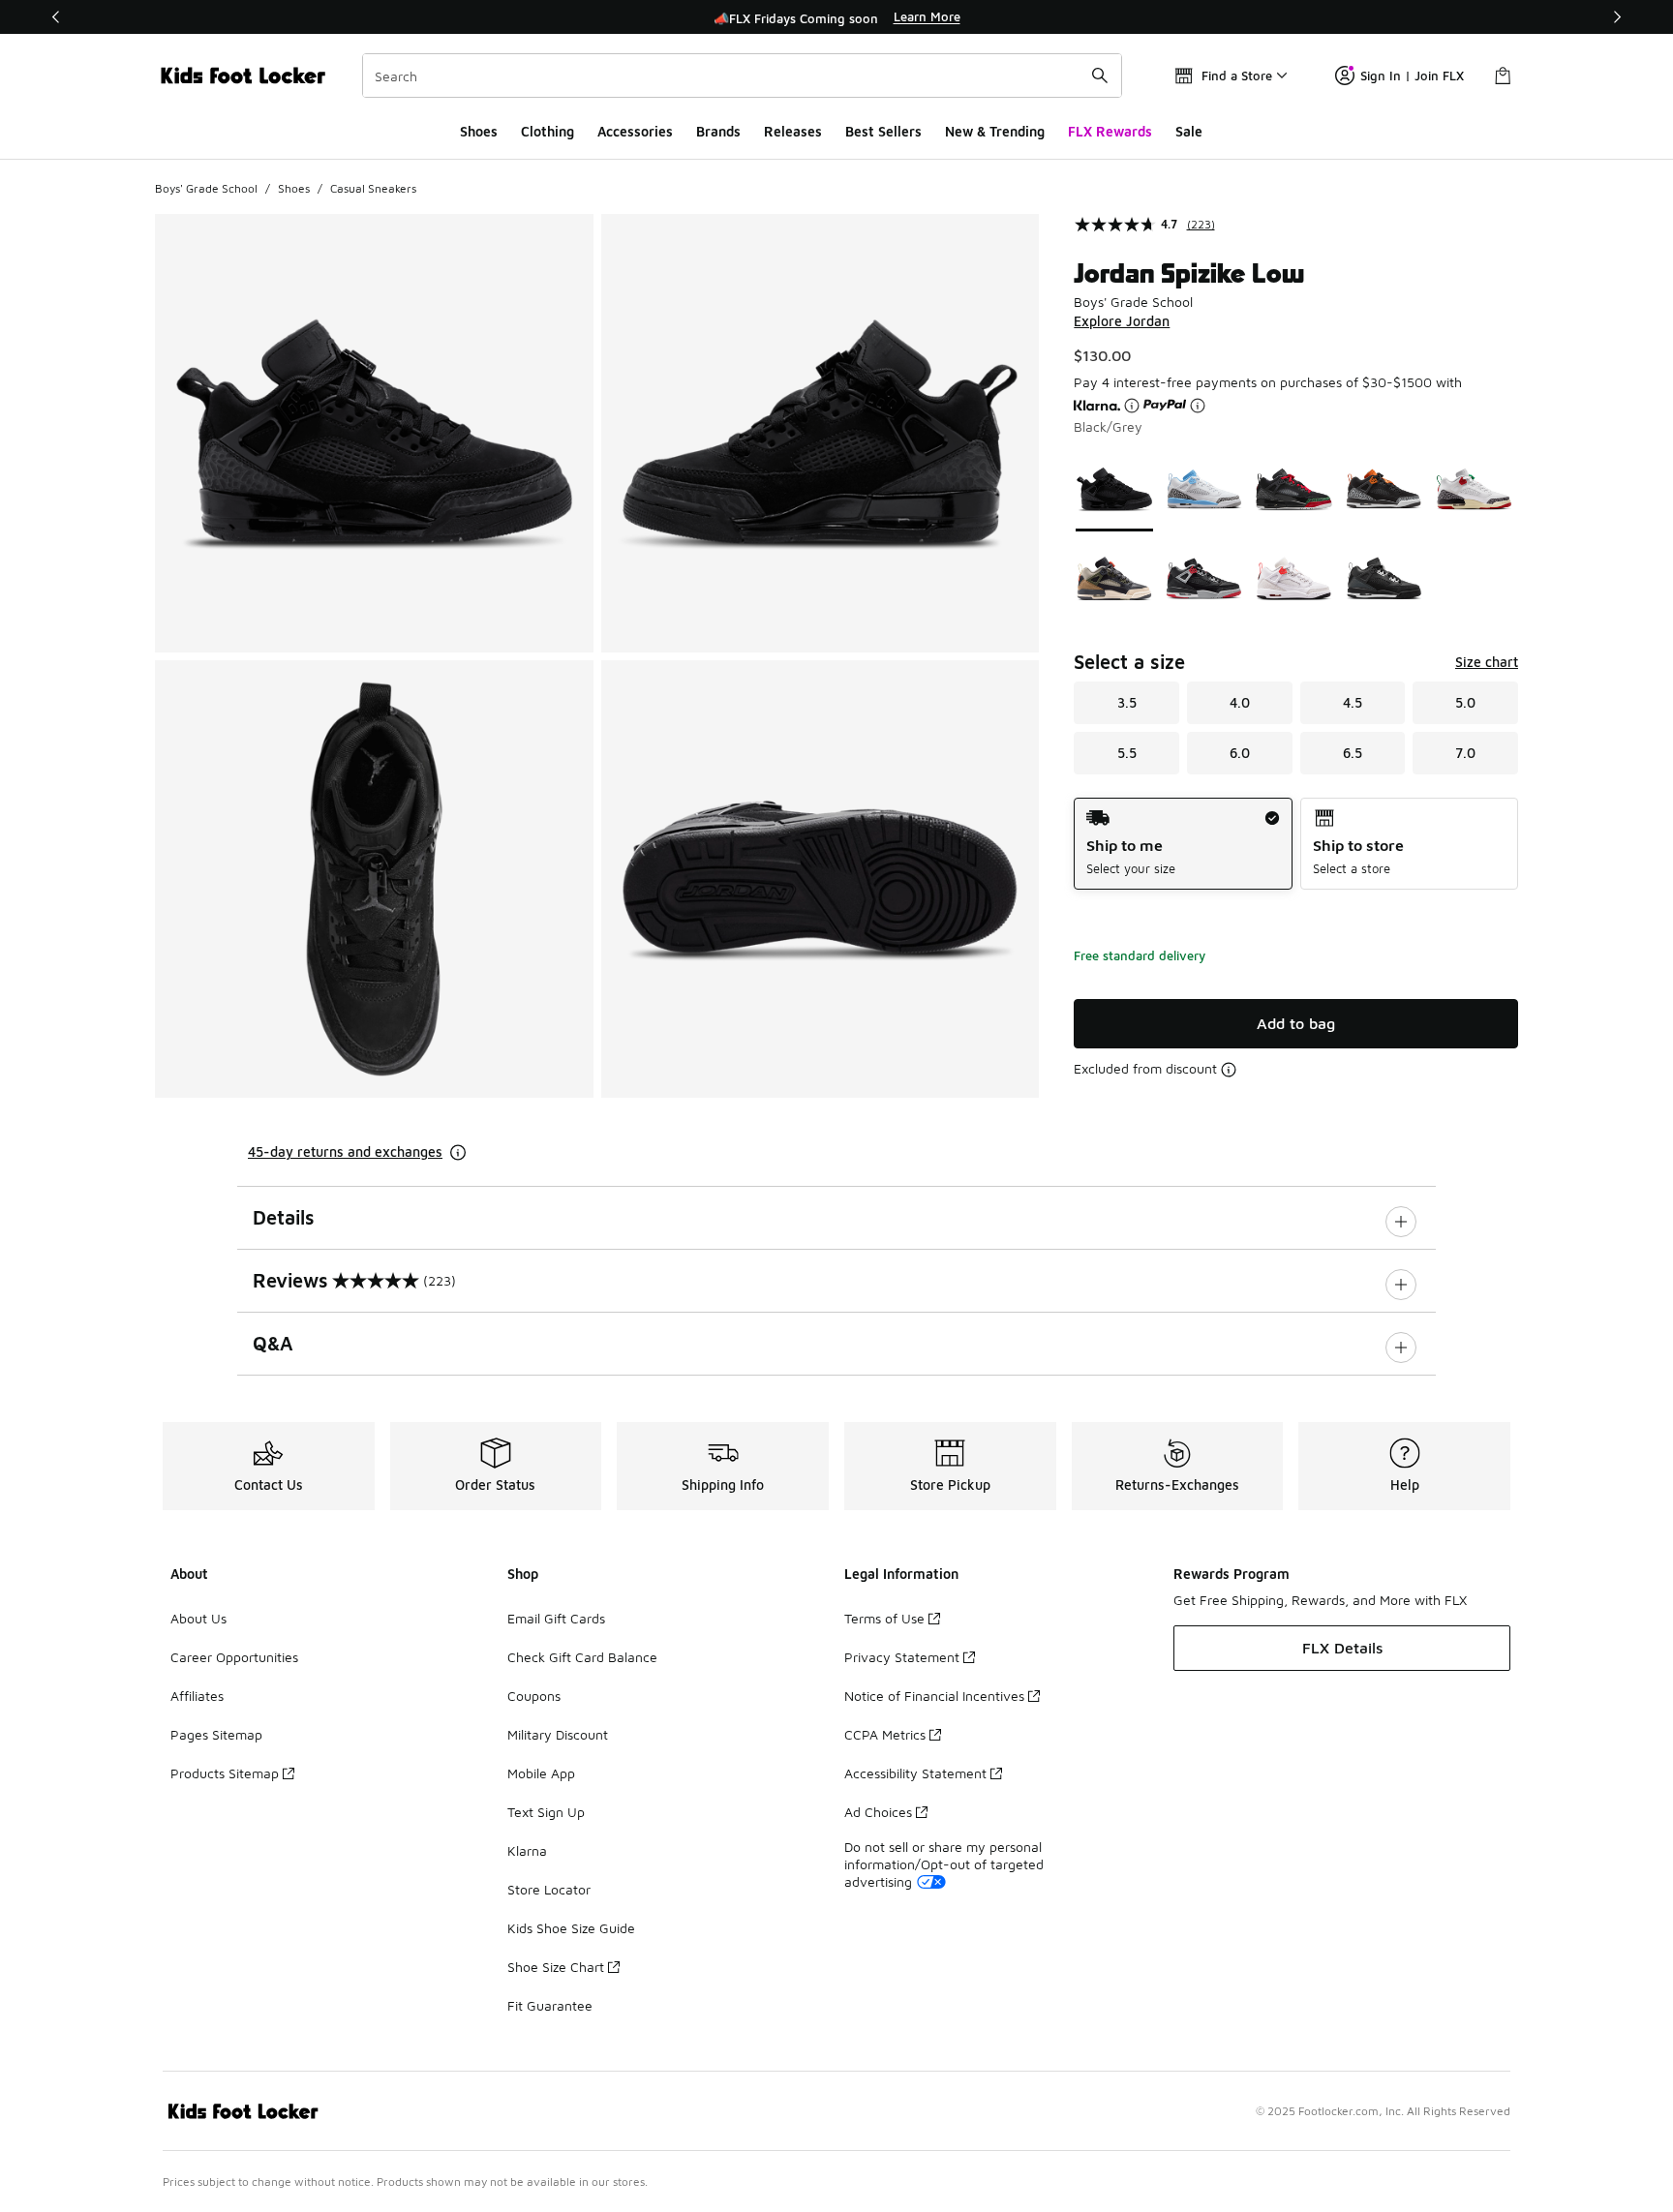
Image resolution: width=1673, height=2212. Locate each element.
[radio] (1183, 844)
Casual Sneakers (373, 188)
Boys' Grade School (206, 188)
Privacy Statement (902, 1657)
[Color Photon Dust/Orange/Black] (1384, 489)
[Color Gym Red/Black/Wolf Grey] (1204, 578)
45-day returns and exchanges (345, 1151)
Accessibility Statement (915, 1773)
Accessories (635, 131)
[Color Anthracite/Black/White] (1384, 578)
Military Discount (558, 1734)
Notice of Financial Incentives (934, 1696)
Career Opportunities (234, 1657)
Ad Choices (878, 1812)
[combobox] (742, 76)
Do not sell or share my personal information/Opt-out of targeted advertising (944, 1864)
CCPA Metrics (885, 1734)
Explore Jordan (1122, 321)
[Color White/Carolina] (1204, 489)
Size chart (1487, 662)
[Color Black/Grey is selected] (1115, 489)
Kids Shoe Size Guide (571, 1928)
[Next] (1617, 17)
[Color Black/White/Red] (1294, 578)
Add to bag (1296, 1023)
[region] (836, 17)
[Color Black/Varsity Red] (1294, 489)
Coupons (534, 1696)
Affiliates (197, 1696)
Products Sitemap (225, 1773)
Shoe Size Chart (556, 1967)
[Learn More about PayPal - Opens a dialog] (1198, 406)
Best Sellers (883, 131)
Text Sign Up (546, 1812)
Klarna (527, 1850)
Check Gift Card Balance (582, 1657)
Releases (793, 131)
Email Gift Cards (556, 1618)
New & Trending (995, 131)
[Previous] (56, 17)
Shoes (479, 131)
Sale (1189, 131)
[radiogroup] (1296, 844)
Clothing (548, 131)
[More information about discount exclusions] (1229, 1070)
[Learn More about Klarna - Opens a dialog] (1132, 406)
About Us (198, 1618)
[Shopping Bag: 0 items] (1503, 76)
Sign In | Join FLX (1412, 76)
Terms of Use (884, 1618)
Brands (718, 131)
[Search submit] (1100, 76)
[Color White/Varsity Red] (1474, 489)
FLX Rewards (1110, 131)
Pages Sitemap (216, 1734)
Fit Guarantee (550, 2005)
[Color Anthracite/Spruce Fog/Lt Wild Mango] (1115, 578)
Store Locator (549, 1889)
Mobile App (541, 1773)
